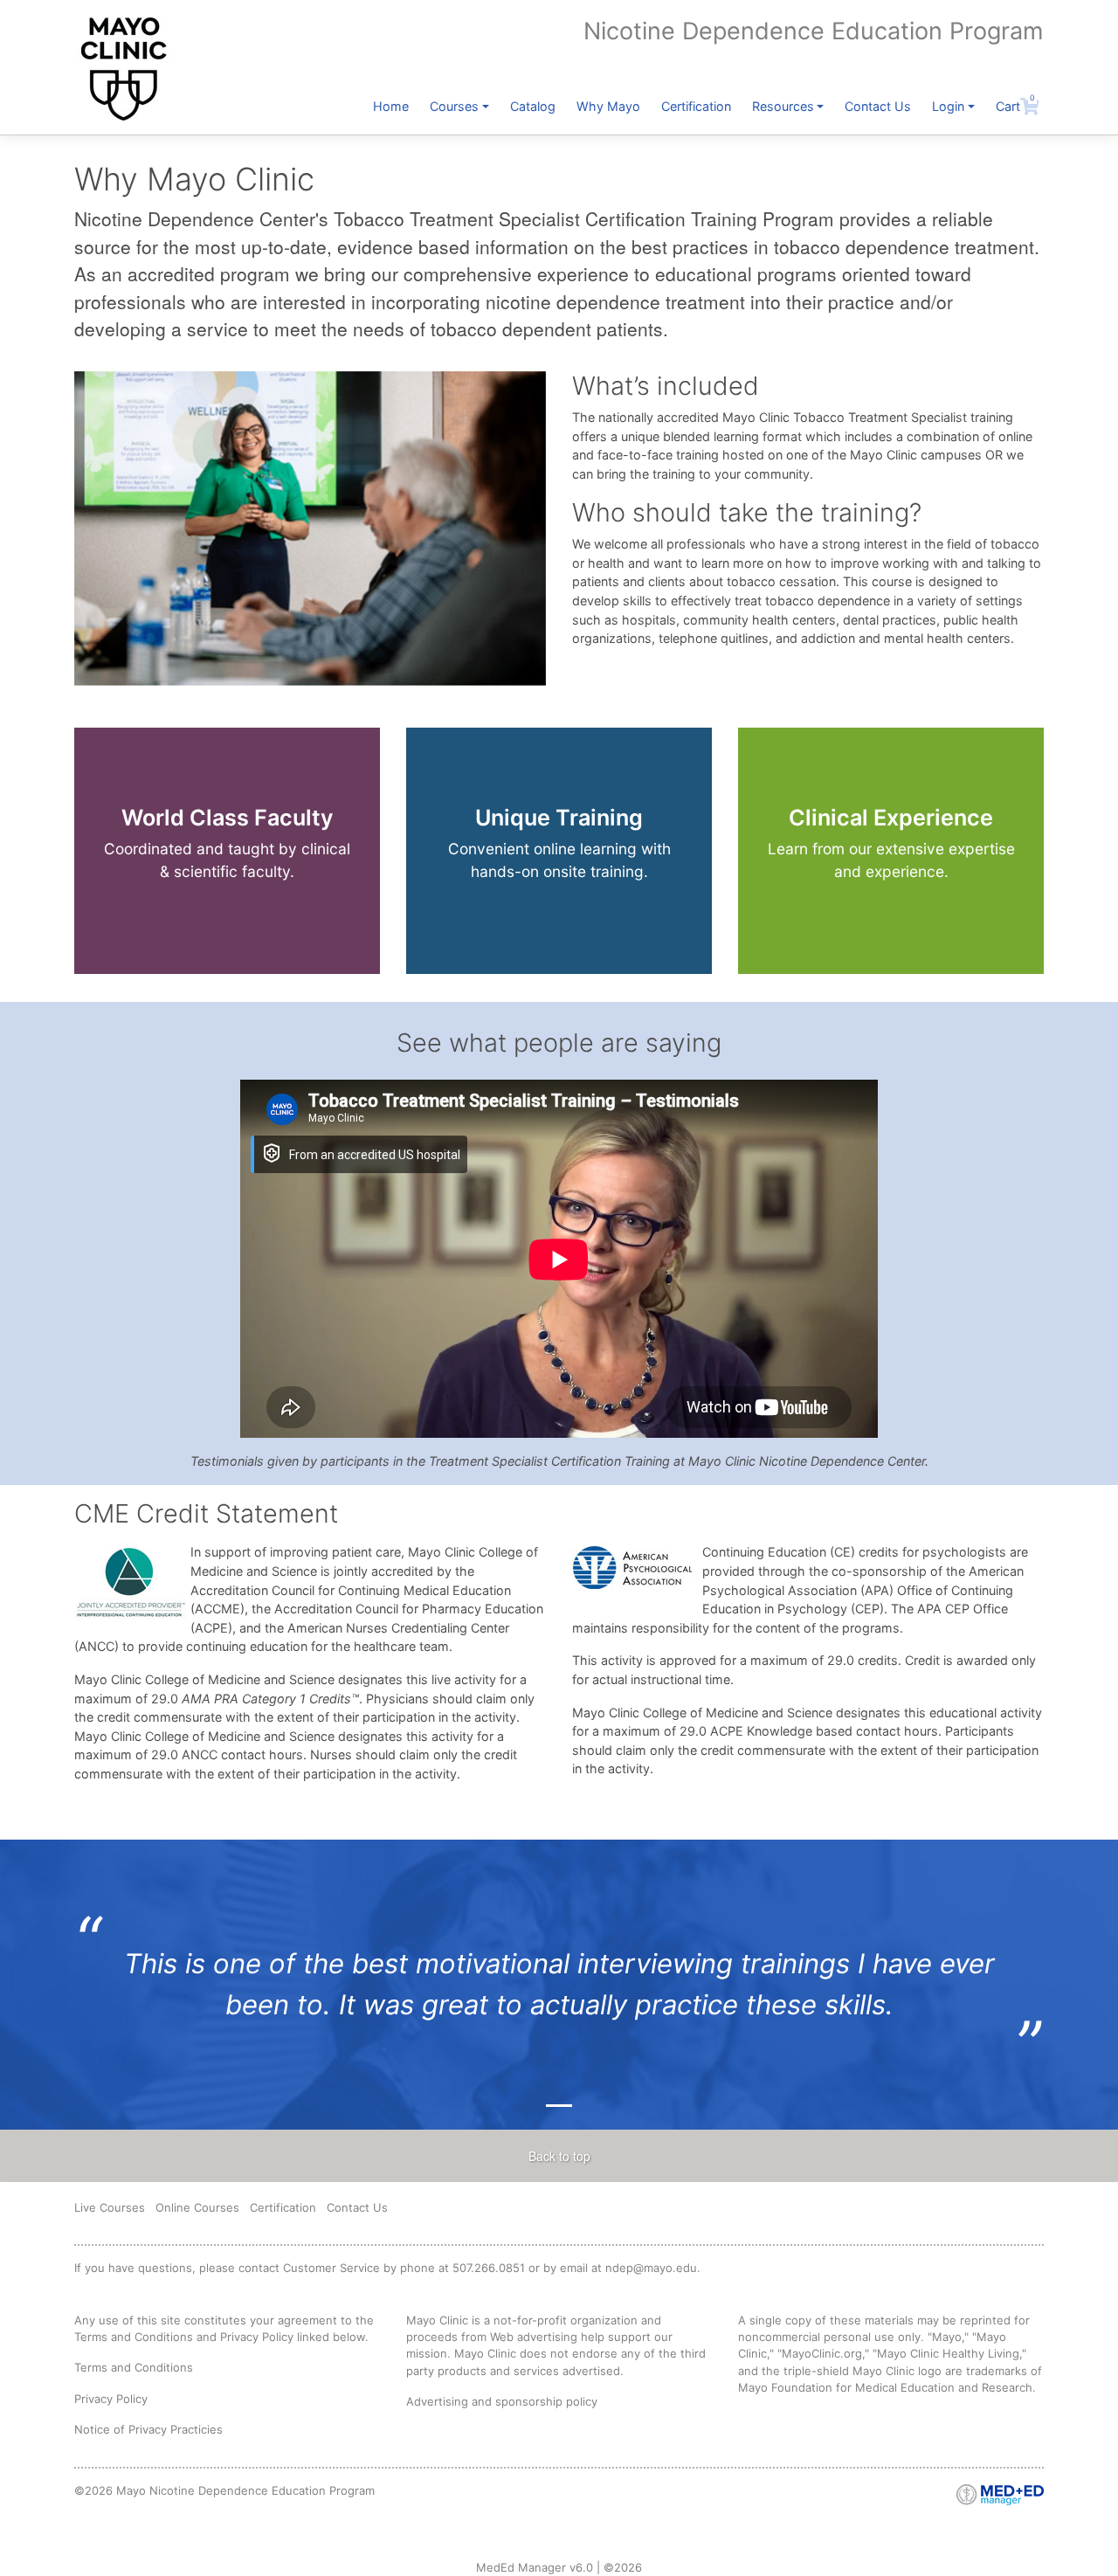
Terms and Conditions (134, 2367)
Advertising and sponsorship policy (502, 2401)
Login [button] (948, 106)
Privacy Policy (111, 2399)
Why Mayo (608, 106)
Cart (1015, 106)
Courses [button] (454, 106)
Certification (696, 106)
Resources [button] (783, 106)
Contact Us (878, 106)
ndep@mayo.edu (651, 2268)
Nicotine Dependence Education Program (813, 31)
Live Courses (110, 2207)
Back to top (559, 2156)
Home (391, 106)
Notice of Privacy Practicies (148, 2429)
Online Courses (197, 2207)
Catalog (533, 106)
